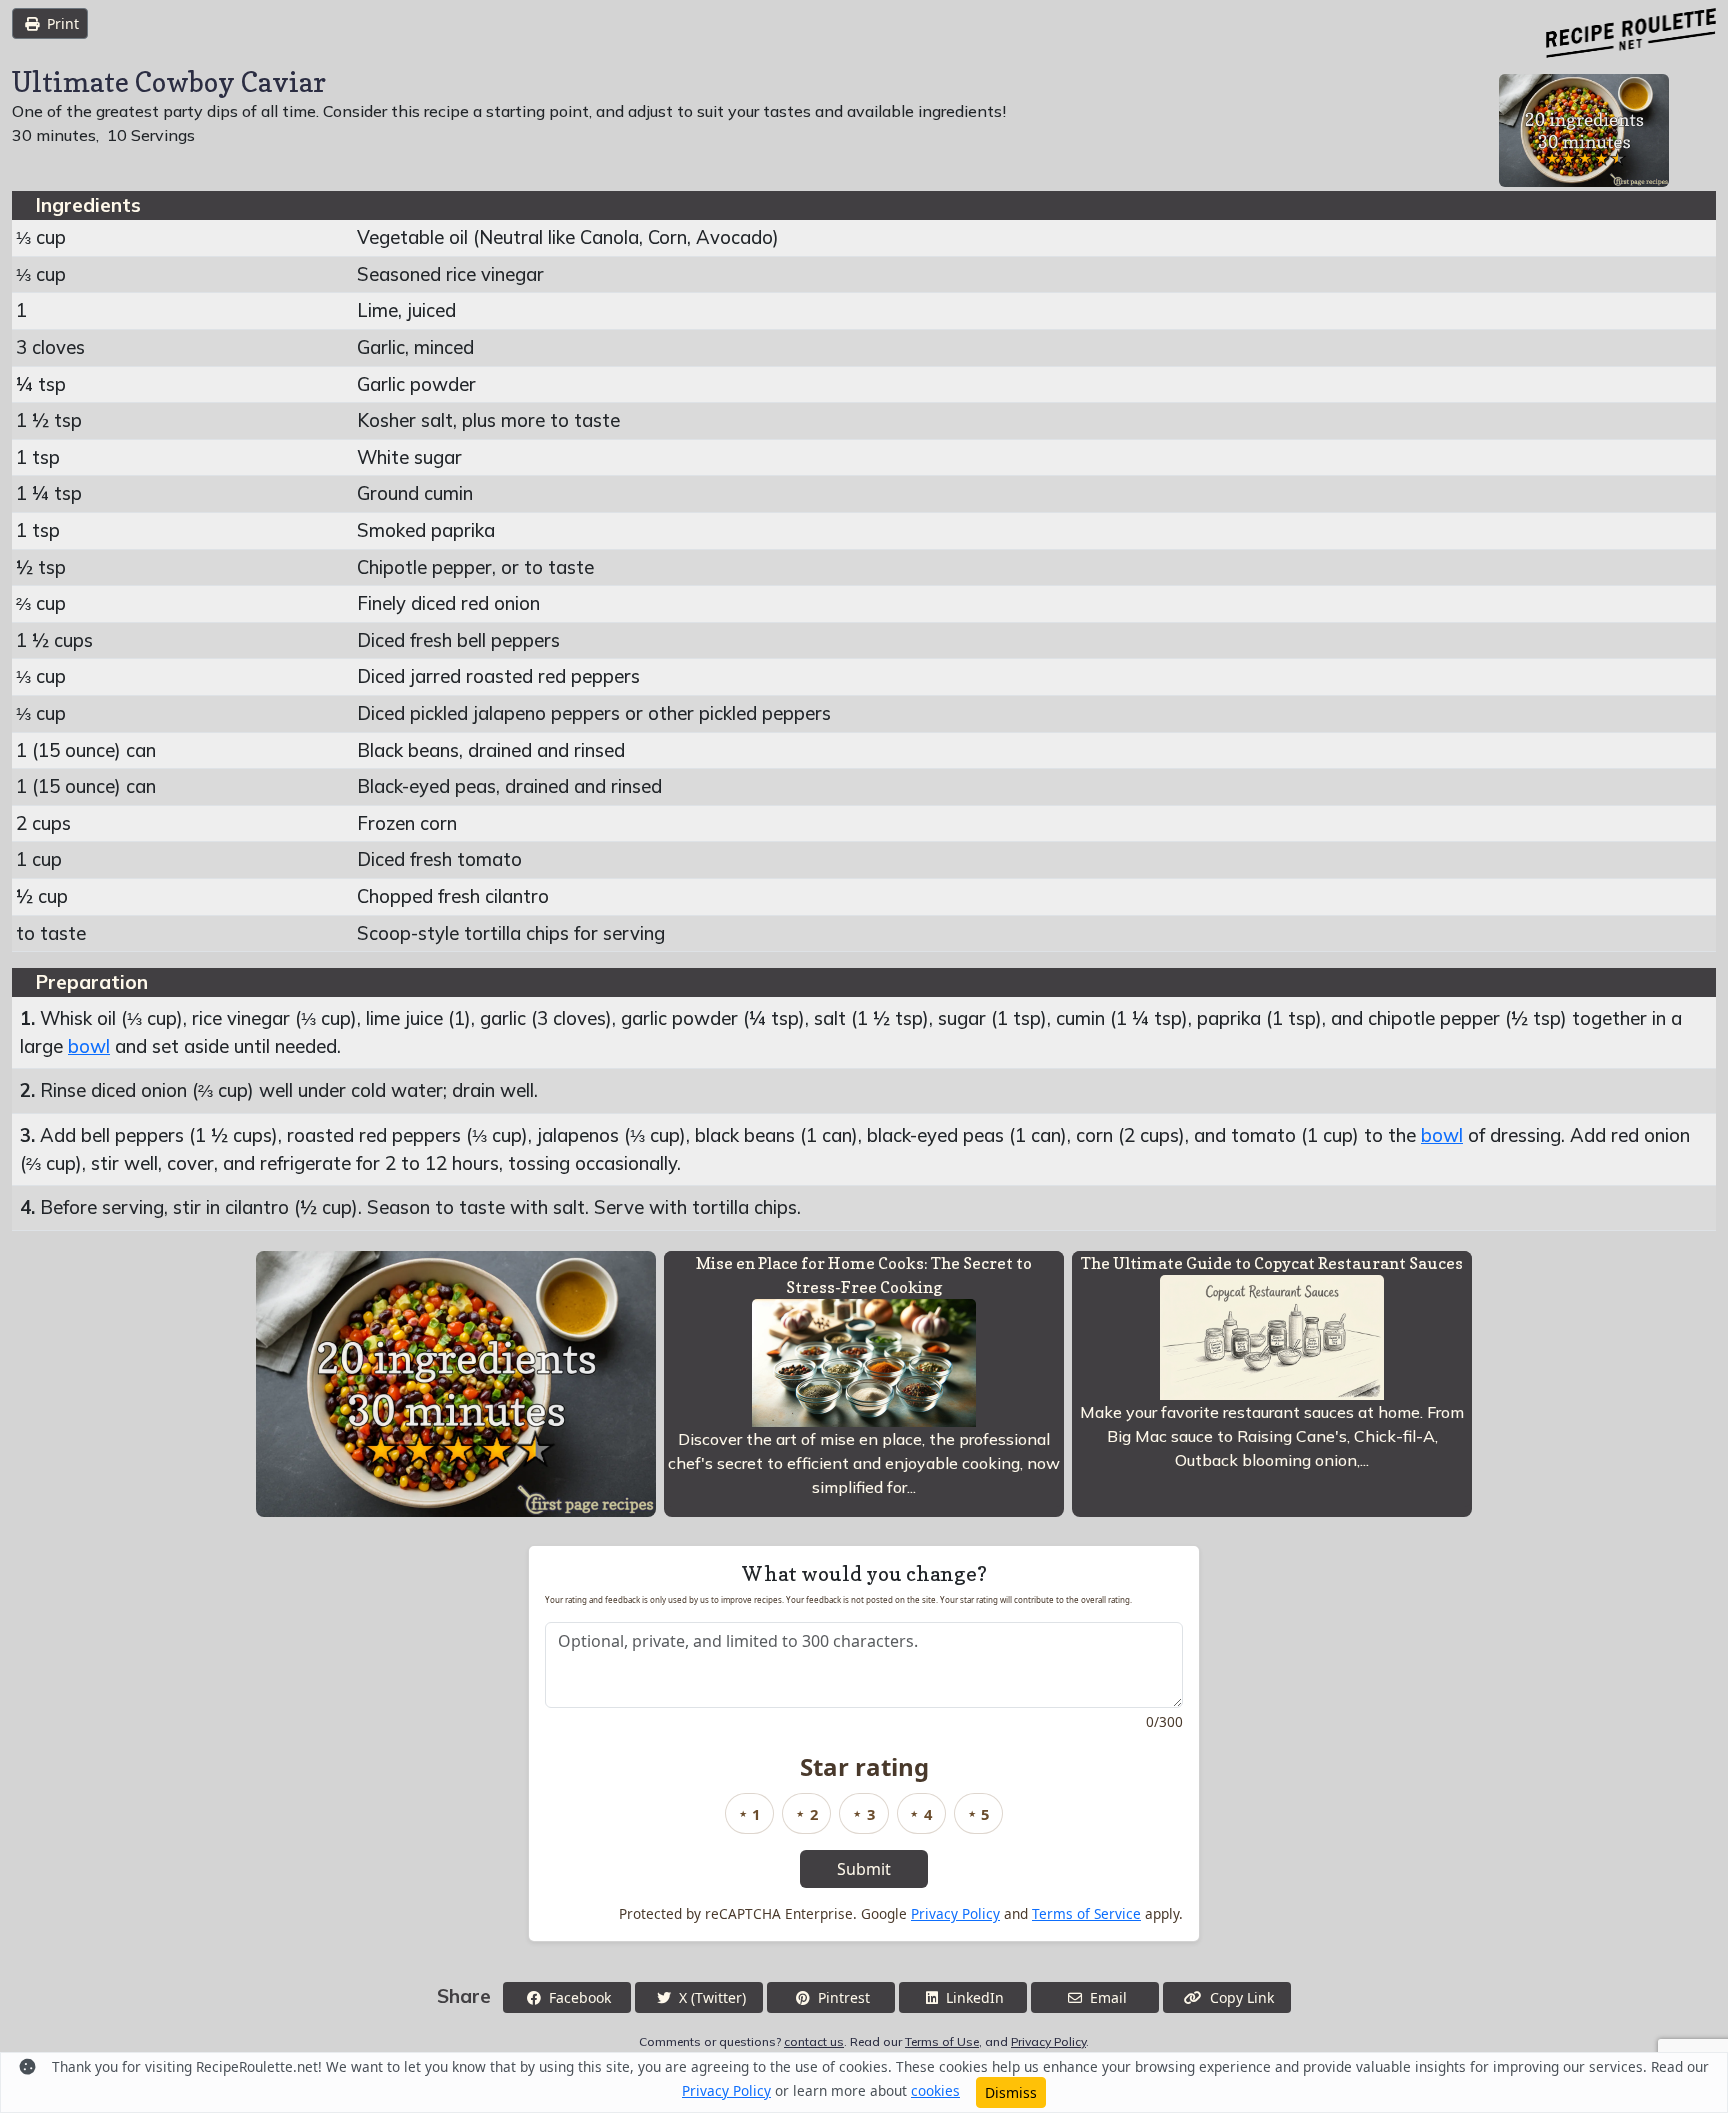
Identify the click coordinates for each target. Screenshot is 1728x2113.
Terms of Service (1086, 1913)
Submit (864, 1869)
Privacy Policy (955, 1913)
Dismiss (1011, 2092)
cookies (935, 2090)
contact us (814, 2041)
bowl (89, 1046)
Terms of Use (942, 2041)
